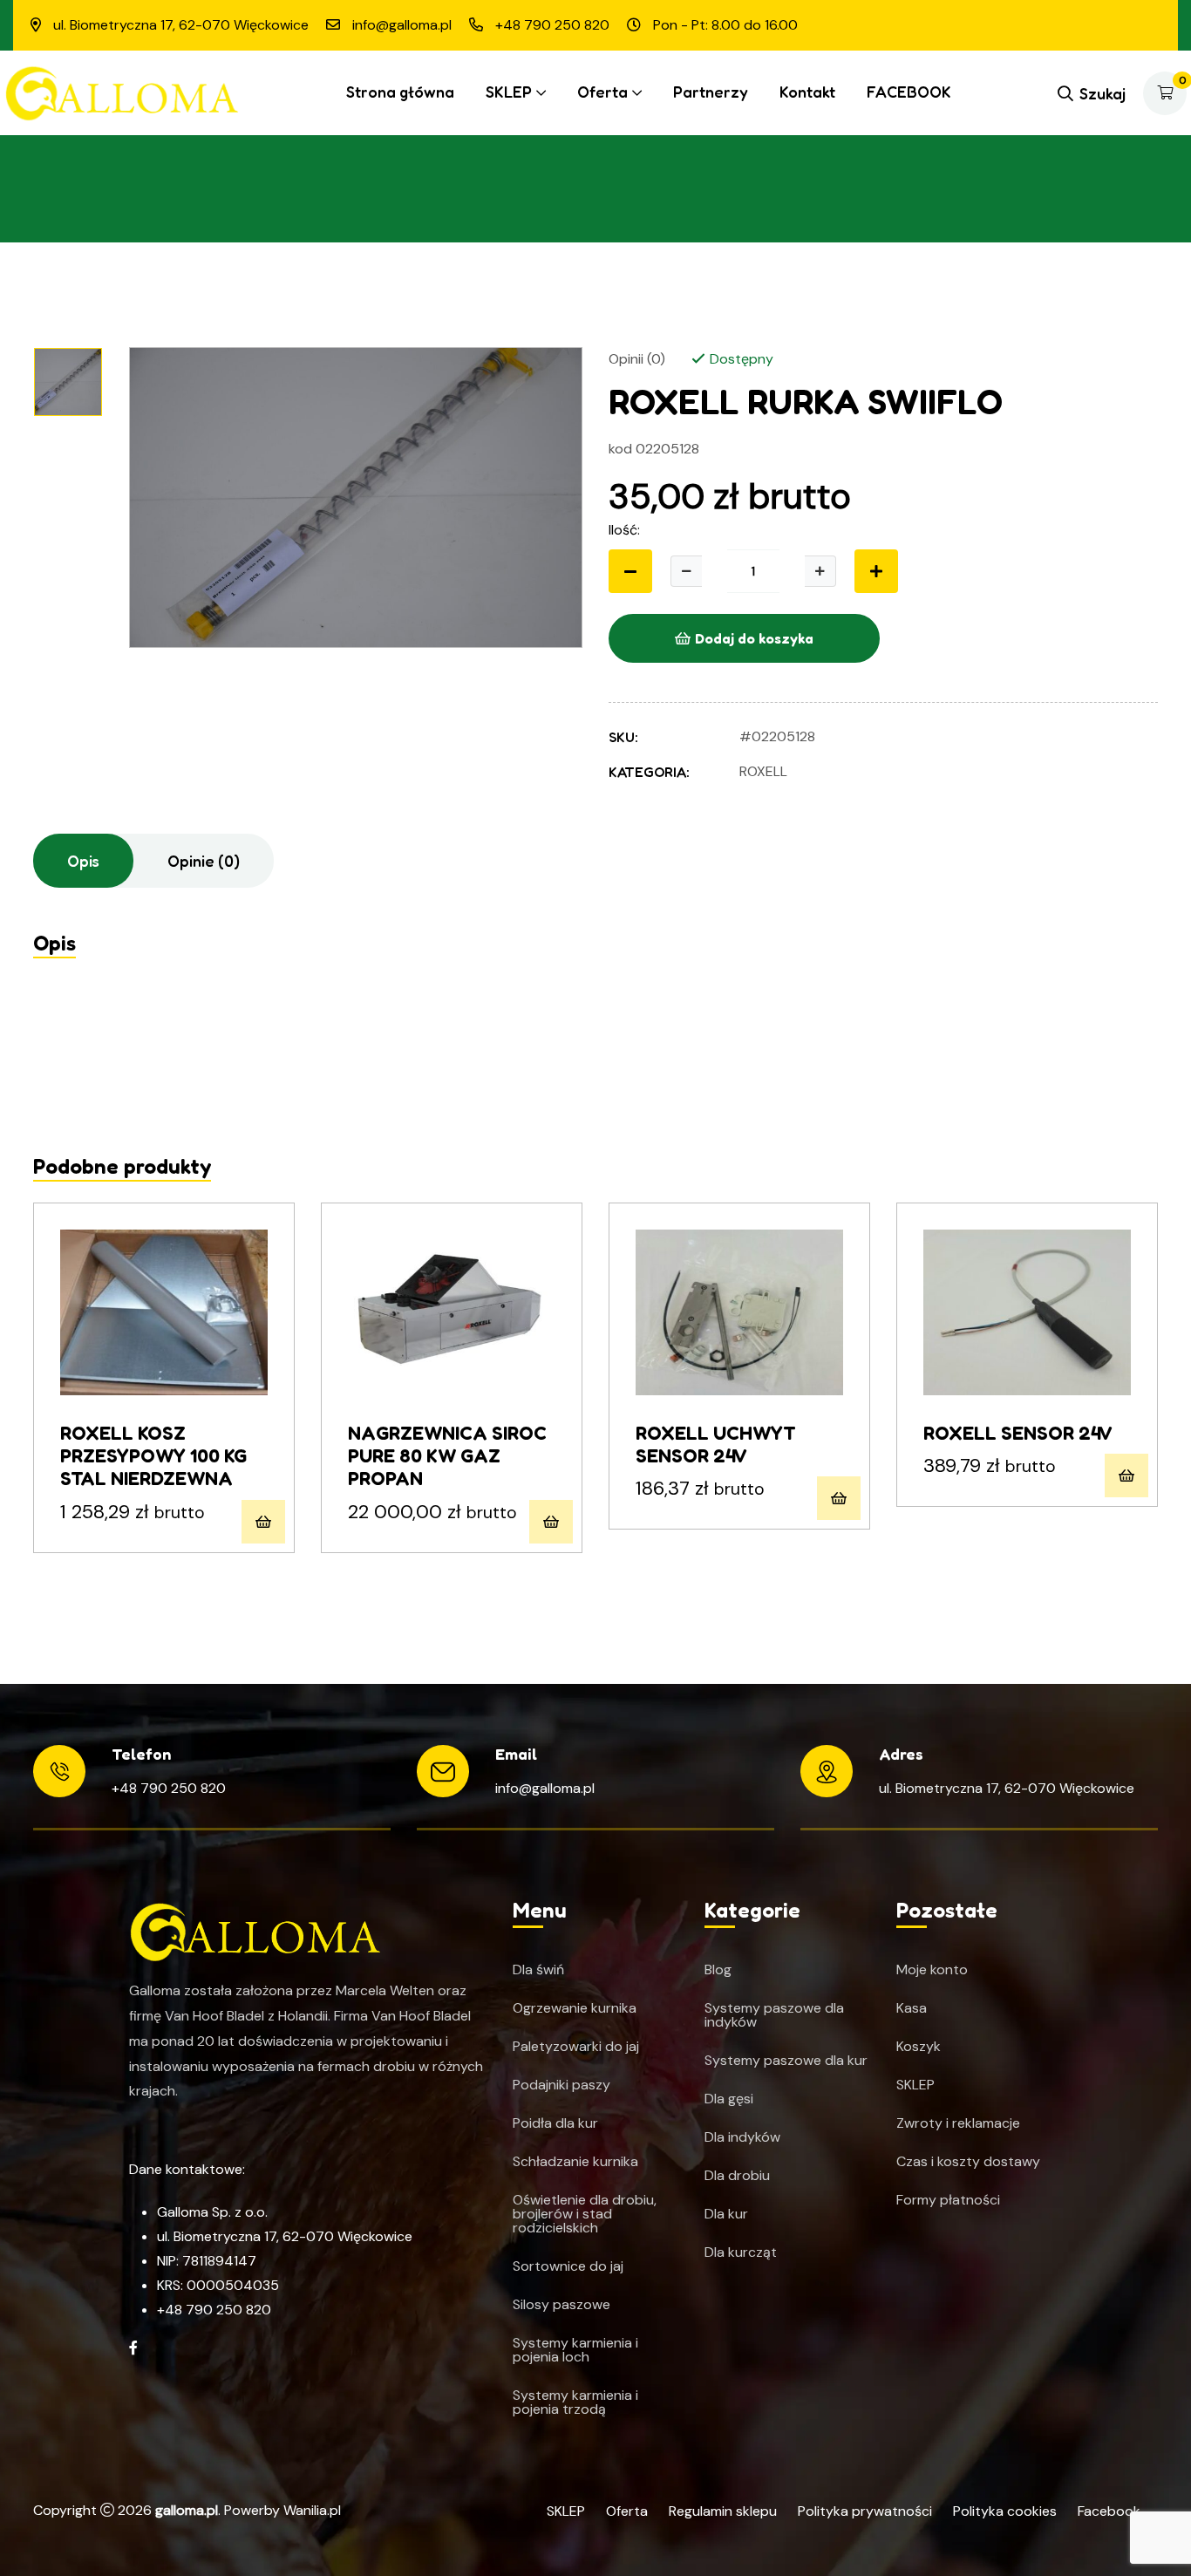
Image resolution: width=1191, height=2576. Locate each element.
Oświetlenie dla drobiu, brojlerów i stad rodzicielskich (585, 2214)
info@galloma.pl (545, 1788)
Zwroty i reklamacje (958, 2123)
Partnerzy (711, 92)
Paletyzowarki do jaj (576, 2047)
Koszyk (919, 2047)
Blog (718, 1970)
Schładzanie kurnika (575, 2162)
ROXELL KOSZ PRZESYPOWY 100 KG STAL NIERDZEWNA (153, 1456)
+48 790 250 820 (169, 1788)
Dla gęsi (729, 2099)
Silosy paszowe (561, 2305)
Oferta (602, 92)
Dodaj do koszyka (754, 638)
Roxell (763, 771)
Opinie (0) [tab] (204, 861)
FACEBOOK (909, 92)
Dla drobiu (737, 2176)
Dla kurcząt (741, 2252)
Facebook (1109, 2511)
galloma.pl (187, 2510)
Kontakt (807, 92)
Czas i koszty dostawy (968, 2162)
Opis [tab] (83, 861)
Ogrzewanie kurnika (575, 2008)
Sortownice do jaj (568, 2266)
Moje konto (932, 1970)
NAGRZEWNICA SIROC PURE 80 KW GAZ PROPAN (447, 1456)
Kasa (912, 2008)
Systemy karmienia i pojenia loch (575, 2350)
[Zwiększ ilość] (820, 571)
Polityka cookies (1005, 2511)
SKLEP (509, 92)
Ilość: (624, 530)
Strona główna (400, 92)
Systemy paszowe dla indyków (774, 2015)
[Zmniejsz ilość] (630, 571)
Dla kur (726, 2214)
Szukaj (1103, 93)
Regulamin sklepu (723, 2511)
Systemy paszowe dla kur (786, 2061)
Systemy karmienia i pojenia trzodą (575, 2402)
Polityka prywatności (865, 2511)
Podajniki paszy (561, 2085)
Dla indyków (742, 2137)
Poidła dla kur (555, 2123)
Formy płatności (948, 2200)
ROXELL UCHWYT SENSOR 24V (716, 1444)
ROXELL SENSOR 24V (1018, 1433)
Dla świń (538, 1970)
